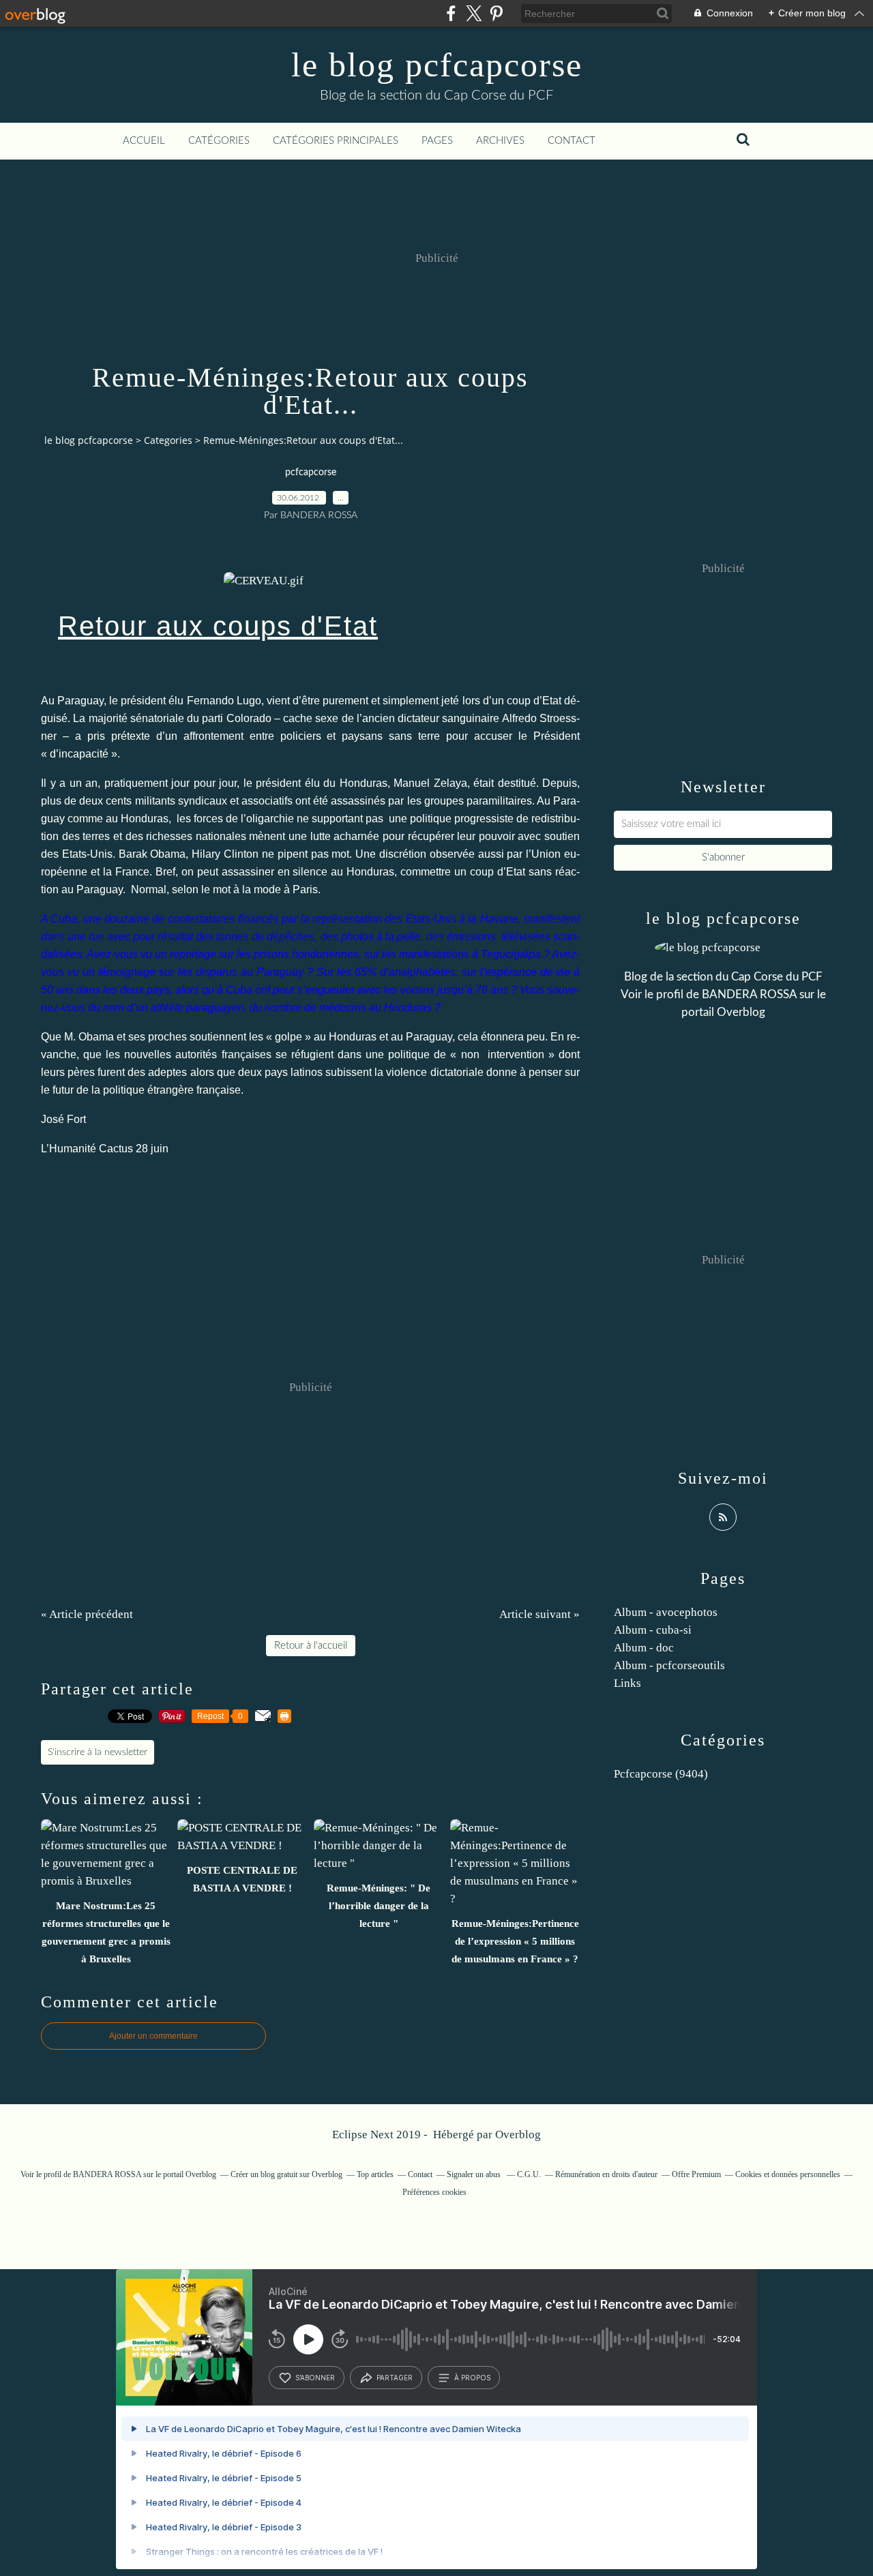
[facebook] (451, 13)
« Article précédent (87, 1614)
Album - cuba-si (653, 1630)
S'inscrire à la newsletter (98, 1752)
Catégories (219, 141)
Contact (572, 141)
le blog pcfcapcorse (437, 65)
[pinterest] (496, 13)
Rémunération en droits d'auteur (606, 2174)
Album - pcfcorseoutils (669, 1665)
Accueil (144, 141)
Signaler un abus (475, 2174)
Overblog (518, 2135)
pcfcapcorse (311, 473)
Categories (168, 440)
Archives (500, 141)
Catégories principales (336, 141)
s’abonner (315, 2378)
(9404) (661, 1774)
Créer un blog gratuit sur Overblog (286, 2174)
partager (395, 2378)
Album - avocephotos (666, 1612)
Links (627, 1683)
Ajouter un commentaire (153, 2036)
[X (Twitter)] (474, 13)
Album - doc (644, 1648)
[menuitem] (144, 141)
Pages (437, 141)
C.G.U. (529, 2174)
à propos (472, 2378)
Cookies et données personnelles (788, 2174)
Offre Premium (696, 2174)
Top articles (375, 2174)
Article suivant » (539, 1614)
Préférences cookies (434, 2192)
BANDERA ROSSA (749, 994)
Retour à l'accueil (311, 1646)
